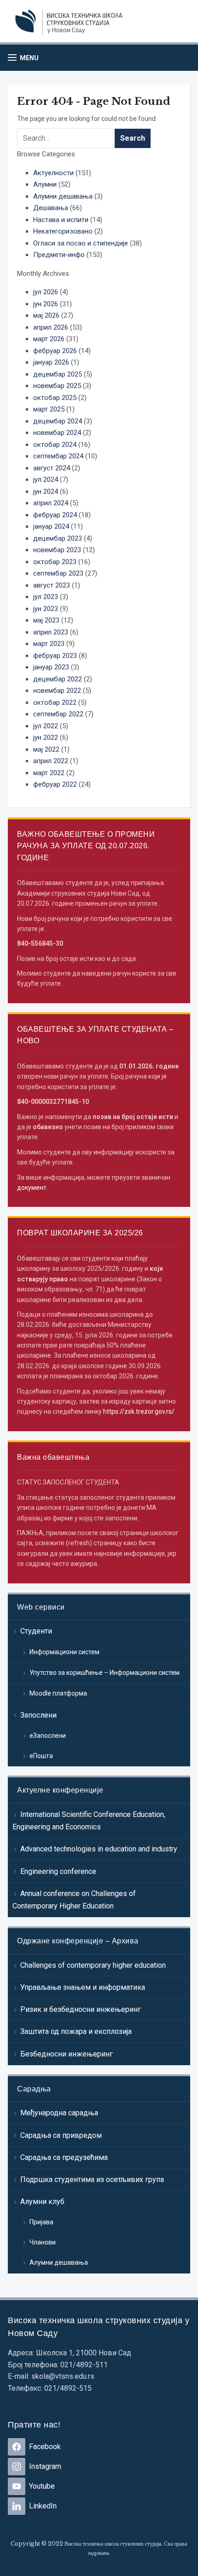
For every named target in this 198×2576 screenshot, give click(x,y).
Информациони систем (64, 1652)
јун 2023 (46, 609)
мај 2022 (46, 749)
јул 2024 (46, 480)
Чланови (43, 2242)
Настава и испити (61, 220)
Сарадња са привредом (61, 2135)
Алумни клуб (42, 2202)
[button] (23, 58)
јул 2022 (46, 726)
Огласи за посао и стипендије (81, 243)
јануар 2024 (51, 526)
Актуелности (53, 173)
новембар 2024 (57, 433)
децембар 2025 (58, 374)
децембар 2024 (58, 421)
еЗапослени (48, 1736)
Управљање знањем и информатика (83, 1987)
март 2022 (49, 773)
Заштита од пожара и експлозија (76, 2031)
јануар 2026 (51, 362)
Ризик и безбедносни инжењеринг (81, 2009)
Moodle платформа (58, 1693)
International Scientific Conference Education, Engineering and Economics (89, 1821)
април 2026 (51, 327)
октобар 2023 (55, 562)
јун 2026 (46, 304)
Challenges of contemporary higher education (93, 1965)
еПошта (41, 1756)
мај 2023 (46, 620)
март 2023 (49, 644)
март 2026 (49, 339)
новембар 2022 (57, 691)
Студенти (36, 1631)
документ (32, 1188)
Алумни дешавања (59, 2262)
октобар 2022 (55, 703)
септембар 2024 (58, 456)
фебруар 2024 (55, 515)
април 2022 (51, 761)
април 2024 (51, 503)
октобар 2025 (55, 398)
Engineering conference (58, 1871)
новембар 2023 (57, 550)
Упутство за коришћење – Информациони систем (105, 1673)
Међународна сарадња (59, 2113)
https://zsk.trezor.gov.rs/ (139, 1411)
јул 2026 (46, 292)
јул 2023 (46, 597)
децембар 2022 (58, 679)
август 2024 (52, 468)
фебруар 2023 (55, 656)
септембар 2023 (58, 573)
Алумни (45, 184)
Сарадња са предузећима (64, 2157)
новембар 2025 (57, 386)
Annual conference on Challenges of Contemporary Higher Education (74, 1900)
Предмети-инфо (59, 255)
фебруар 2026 (55, 351)
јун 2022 (46, 737)
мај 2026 (46, 315)
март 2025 (49, 409)
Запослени (38, 1715)
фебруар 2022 (55, 784)
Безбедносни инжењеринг (67, 2054)
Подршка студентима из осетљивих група (92, 2179)
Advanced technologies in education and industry (99, 1849)
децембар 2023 (58, 538)
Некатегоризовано (63, 231)
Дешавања (51, 208)
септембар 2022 (58, 714)
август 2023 (52, 585)
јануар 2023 (51, 667)
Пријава (41, 2222)
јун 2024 (46, 491)
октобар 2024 (55, 445)
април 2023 (51, 632)
